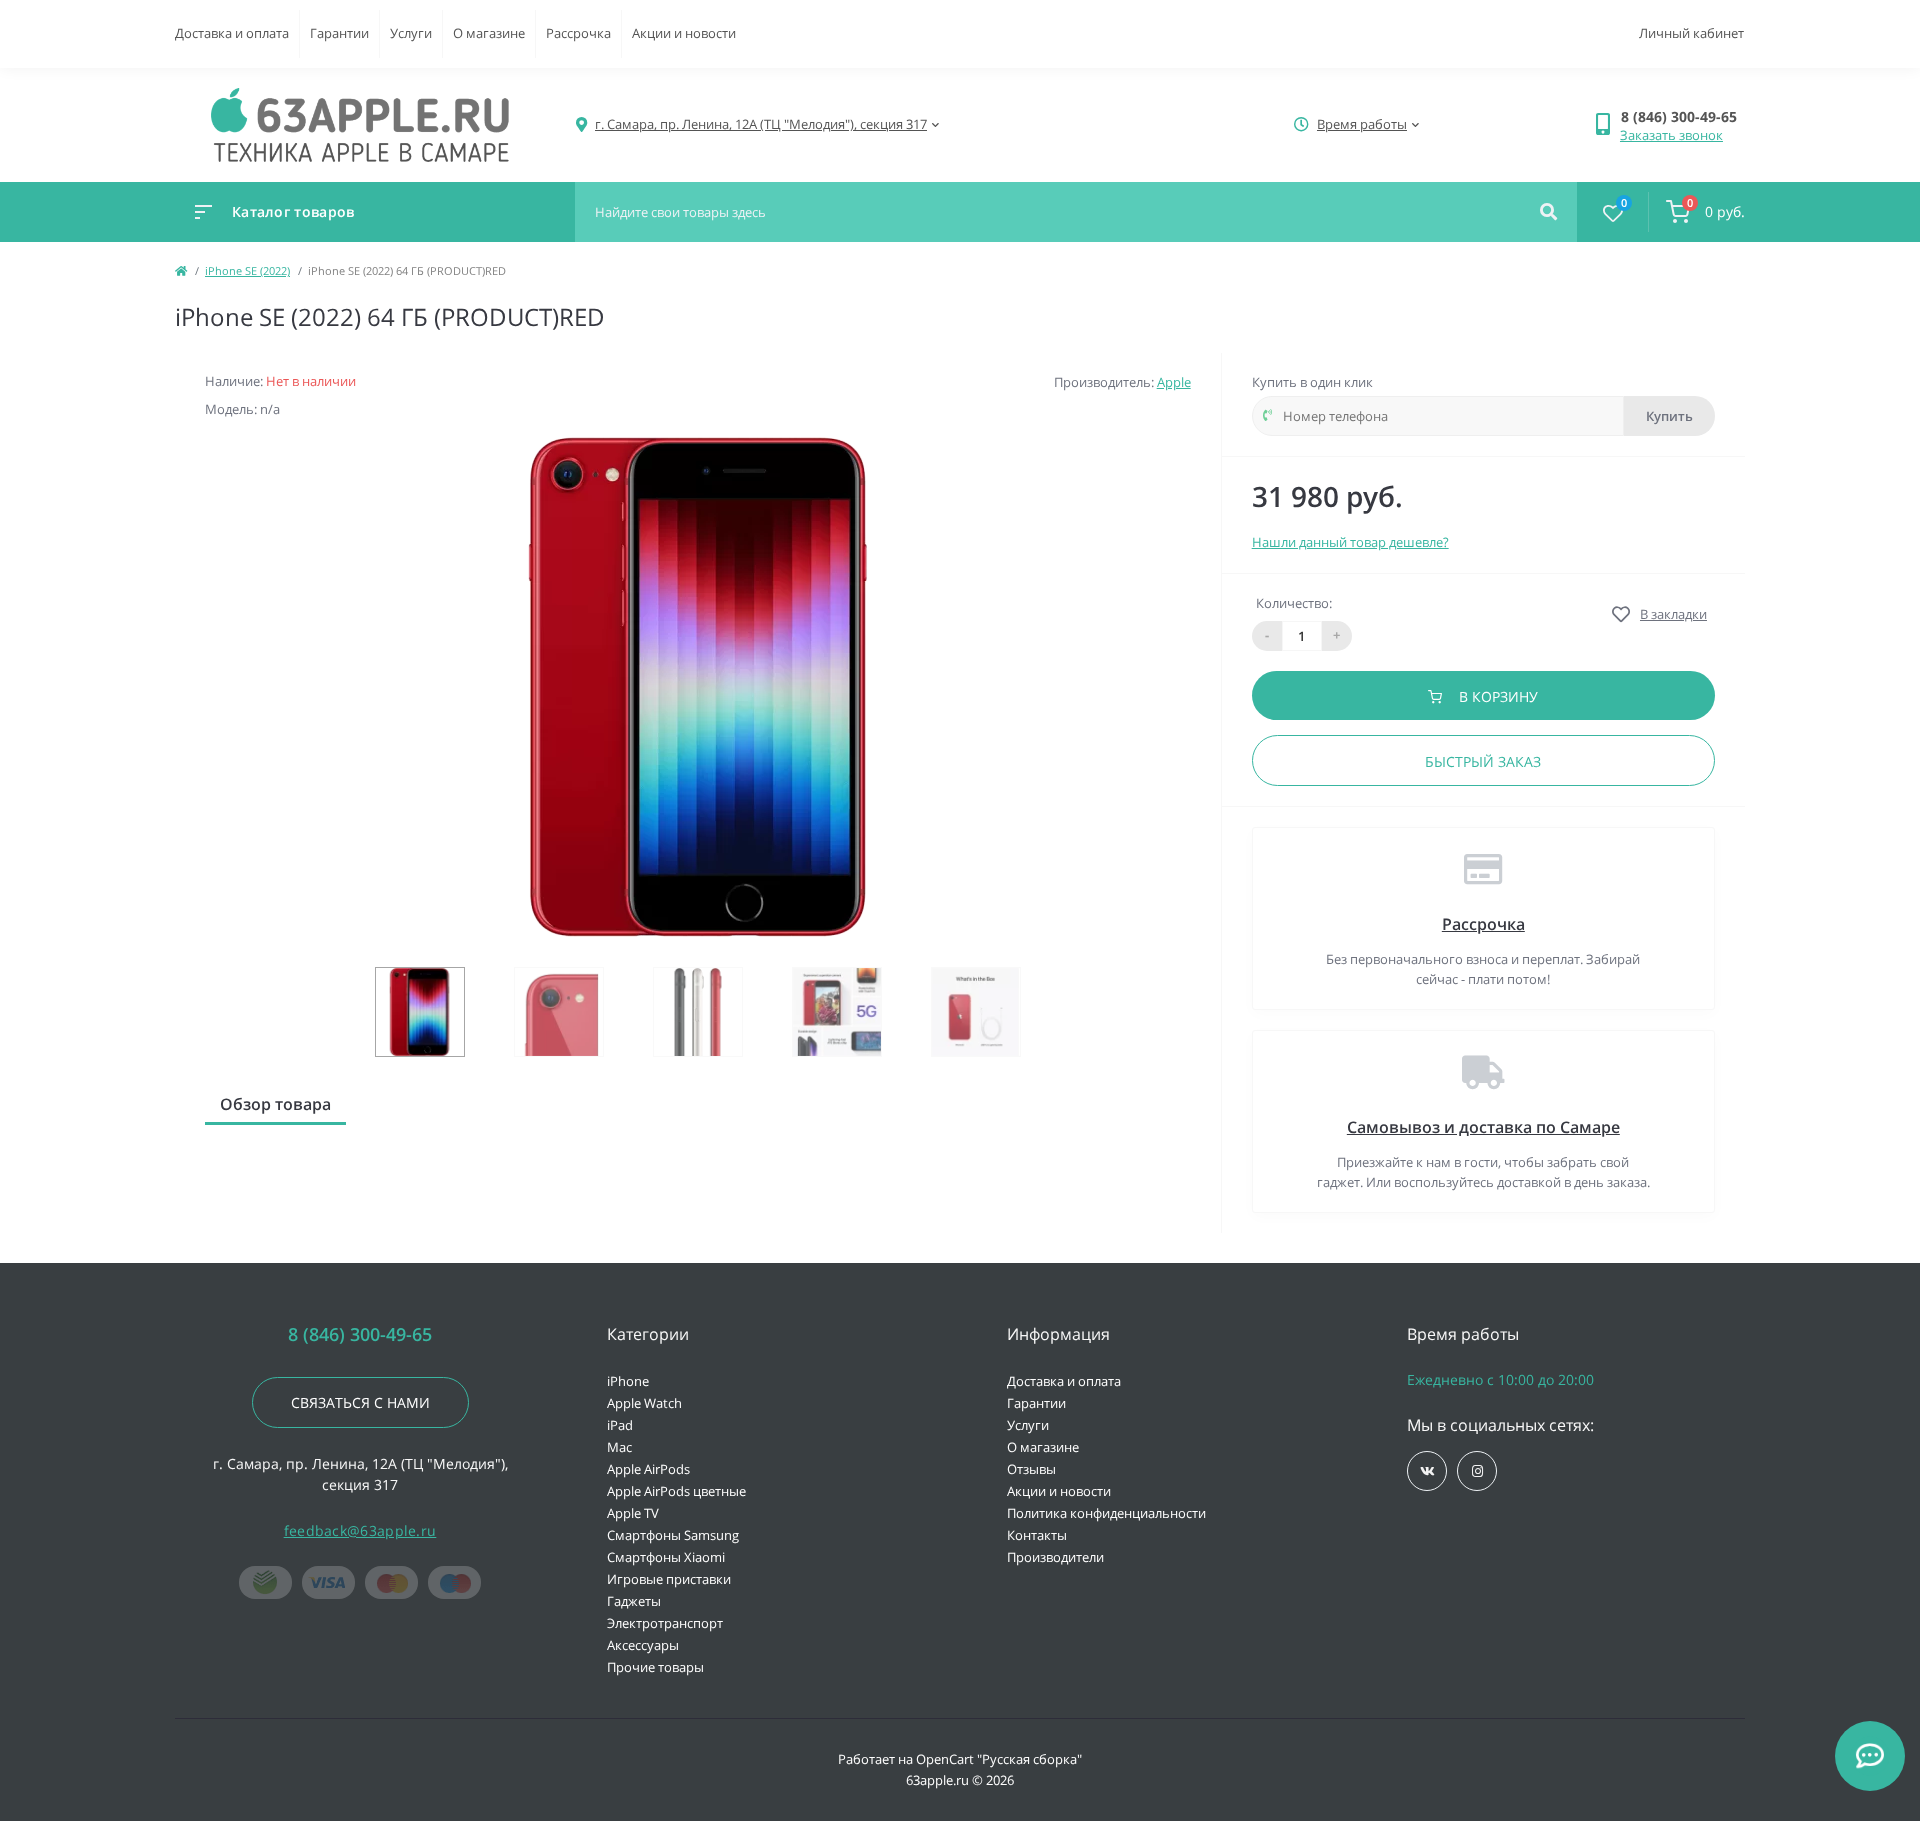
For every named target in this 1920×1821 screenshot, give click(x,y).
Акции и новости (684, 33)
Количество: (1294, 603)
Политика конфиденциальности (1106, 1513)
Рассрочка (578, 33)
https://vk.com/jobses (1427, 1471)
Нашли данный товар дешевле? (1350, 542)
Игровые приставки (669, 1579)
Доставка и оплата (232, 33)
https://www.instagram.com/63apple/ (1477, 1471)
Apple (1174, 382)
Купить (1669, 416)
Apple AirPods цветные (676, 1491)
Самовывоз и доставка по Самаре (1483, 1127)
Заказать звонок (1671, 135)
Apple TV (633, 1513)
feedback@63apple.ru (360, 1530)
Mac (619, 1447)
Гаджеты (634, 1601)
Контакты (1037, 1535)
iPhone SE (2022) (247, 270)
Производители (1055, 1557)
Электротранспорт (665, 1623)
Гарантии (339, 33)
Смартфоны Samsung (673, 1535)
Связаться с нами (360, 1402)
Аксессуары (643, 1645)
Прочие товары (655, 1667)
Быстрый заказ (1483, 761)
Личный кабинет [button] (1691, 33)
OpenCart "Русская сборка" (999, 1759)
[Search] (1548, 212)
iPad (620, 1425)
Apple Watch (644, 1403)
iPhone (628, 1381)
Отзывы (1031, 1469)
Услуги (411, 33)
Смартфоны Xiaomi (666, 1557)
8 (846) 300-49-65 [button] (360, 1334)
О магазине (489, 33)
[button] (1682, 116)
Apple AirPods (648, 1469)
